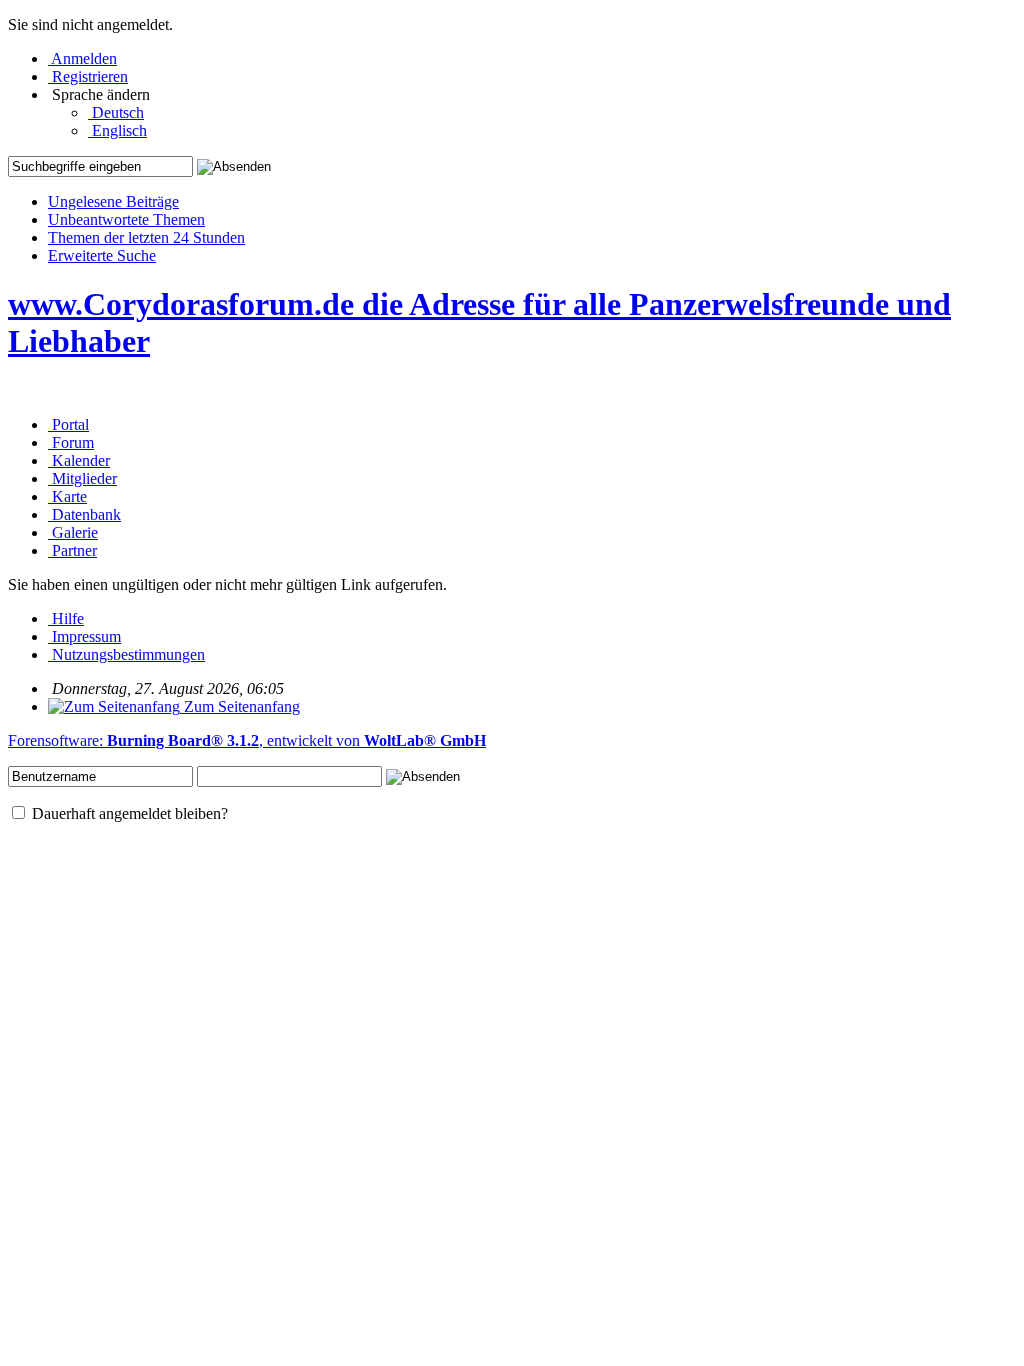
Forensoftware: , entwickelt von (247, 740)
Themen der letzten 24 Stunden (146, 237)
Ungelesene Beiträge (113, 201)
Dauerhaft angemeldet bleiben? (128, 813)
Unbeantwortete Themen (126, 219)
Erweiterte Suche (102, 255)
